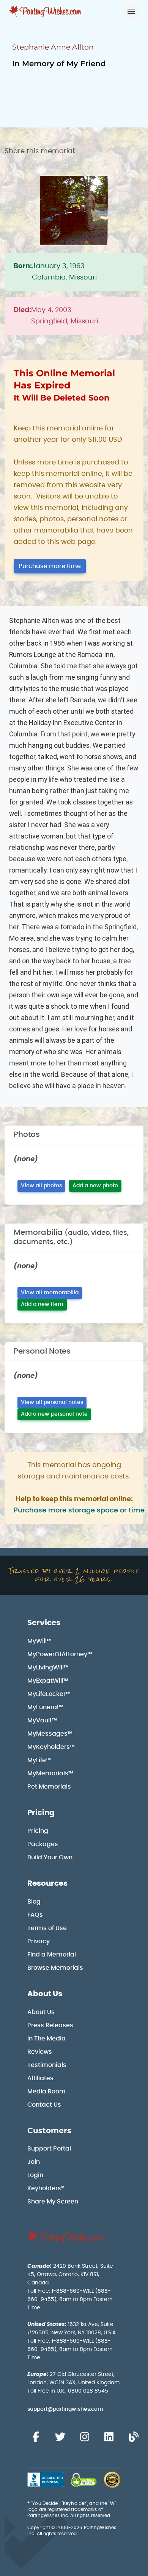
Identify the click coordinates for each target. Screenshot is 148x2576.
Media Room (46, 2092)
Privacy (39, 1941)
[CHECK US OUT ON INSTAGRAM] (85, 2437)
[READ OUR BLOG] (134, 2437)
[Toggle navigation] (131, 11)
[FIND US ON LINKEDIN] (109, 2437)
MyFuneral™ (45, 1707)
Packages (43, 1844)
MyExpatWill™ (48, 1681)
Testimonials (47, 2065)
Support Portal (49, 2149)
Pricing (41, 1813)
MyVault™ (42, 1720)
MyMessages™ (50, 1734)
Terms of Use (47, 1928)
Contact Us (44, 2105)
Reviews (40, 2052)
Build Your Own (50, 1857)
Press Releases (50, 2025)
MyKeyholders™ (51, 1747)
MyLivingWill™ (48, 1668)
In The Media (46, 2039)
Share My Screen (53, 2202)
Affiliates (40, 2078)
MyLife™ (39, 1760)
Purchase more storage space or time (79, 1511)
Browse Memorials (55, 1968)
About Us (45, 1994)
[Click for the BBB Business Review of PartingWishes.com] (46, 2479)
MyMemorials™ (50, 1773)
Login (35, 2175)
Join (34, 2162)
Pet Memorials (49, 1787)
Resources (47, 1883)
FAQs (35, 1915)
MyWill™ (39, 1641)
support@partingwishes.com (65, 2409)
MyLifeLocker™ (49, 1694)
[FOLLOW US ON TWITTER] (60, 2437)
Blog (34, 1902)
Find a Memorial (52, 1955)
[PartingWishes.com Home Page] (46, 12)
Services (44, 1623)
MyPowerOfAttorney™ (60, 1654)
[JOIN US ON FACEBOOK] (36, 2437)
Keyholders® (46, 2188)
